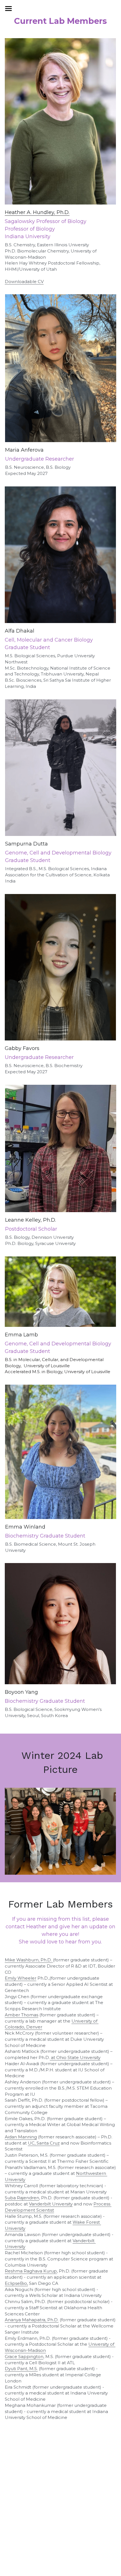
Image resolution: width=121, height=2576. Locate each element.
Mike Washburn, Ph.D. (29, 1960)
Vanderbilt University (51, 2204)
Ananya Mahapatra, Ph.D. (32, 2320)
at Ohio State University (75, 2057)
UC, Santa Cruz (44, 2143)
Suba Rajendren (22, 2198)
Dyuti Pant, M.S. (21, 2369)
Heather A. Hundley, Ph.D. (37, 212)
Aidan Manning (21, 2137)
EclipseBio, (16, 2283)
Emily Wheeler (21, 1978)
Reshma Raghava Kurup (31, 2271)
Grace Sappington (24, 2356)
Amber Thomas (22, 2015)
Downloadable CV (24, 282)
